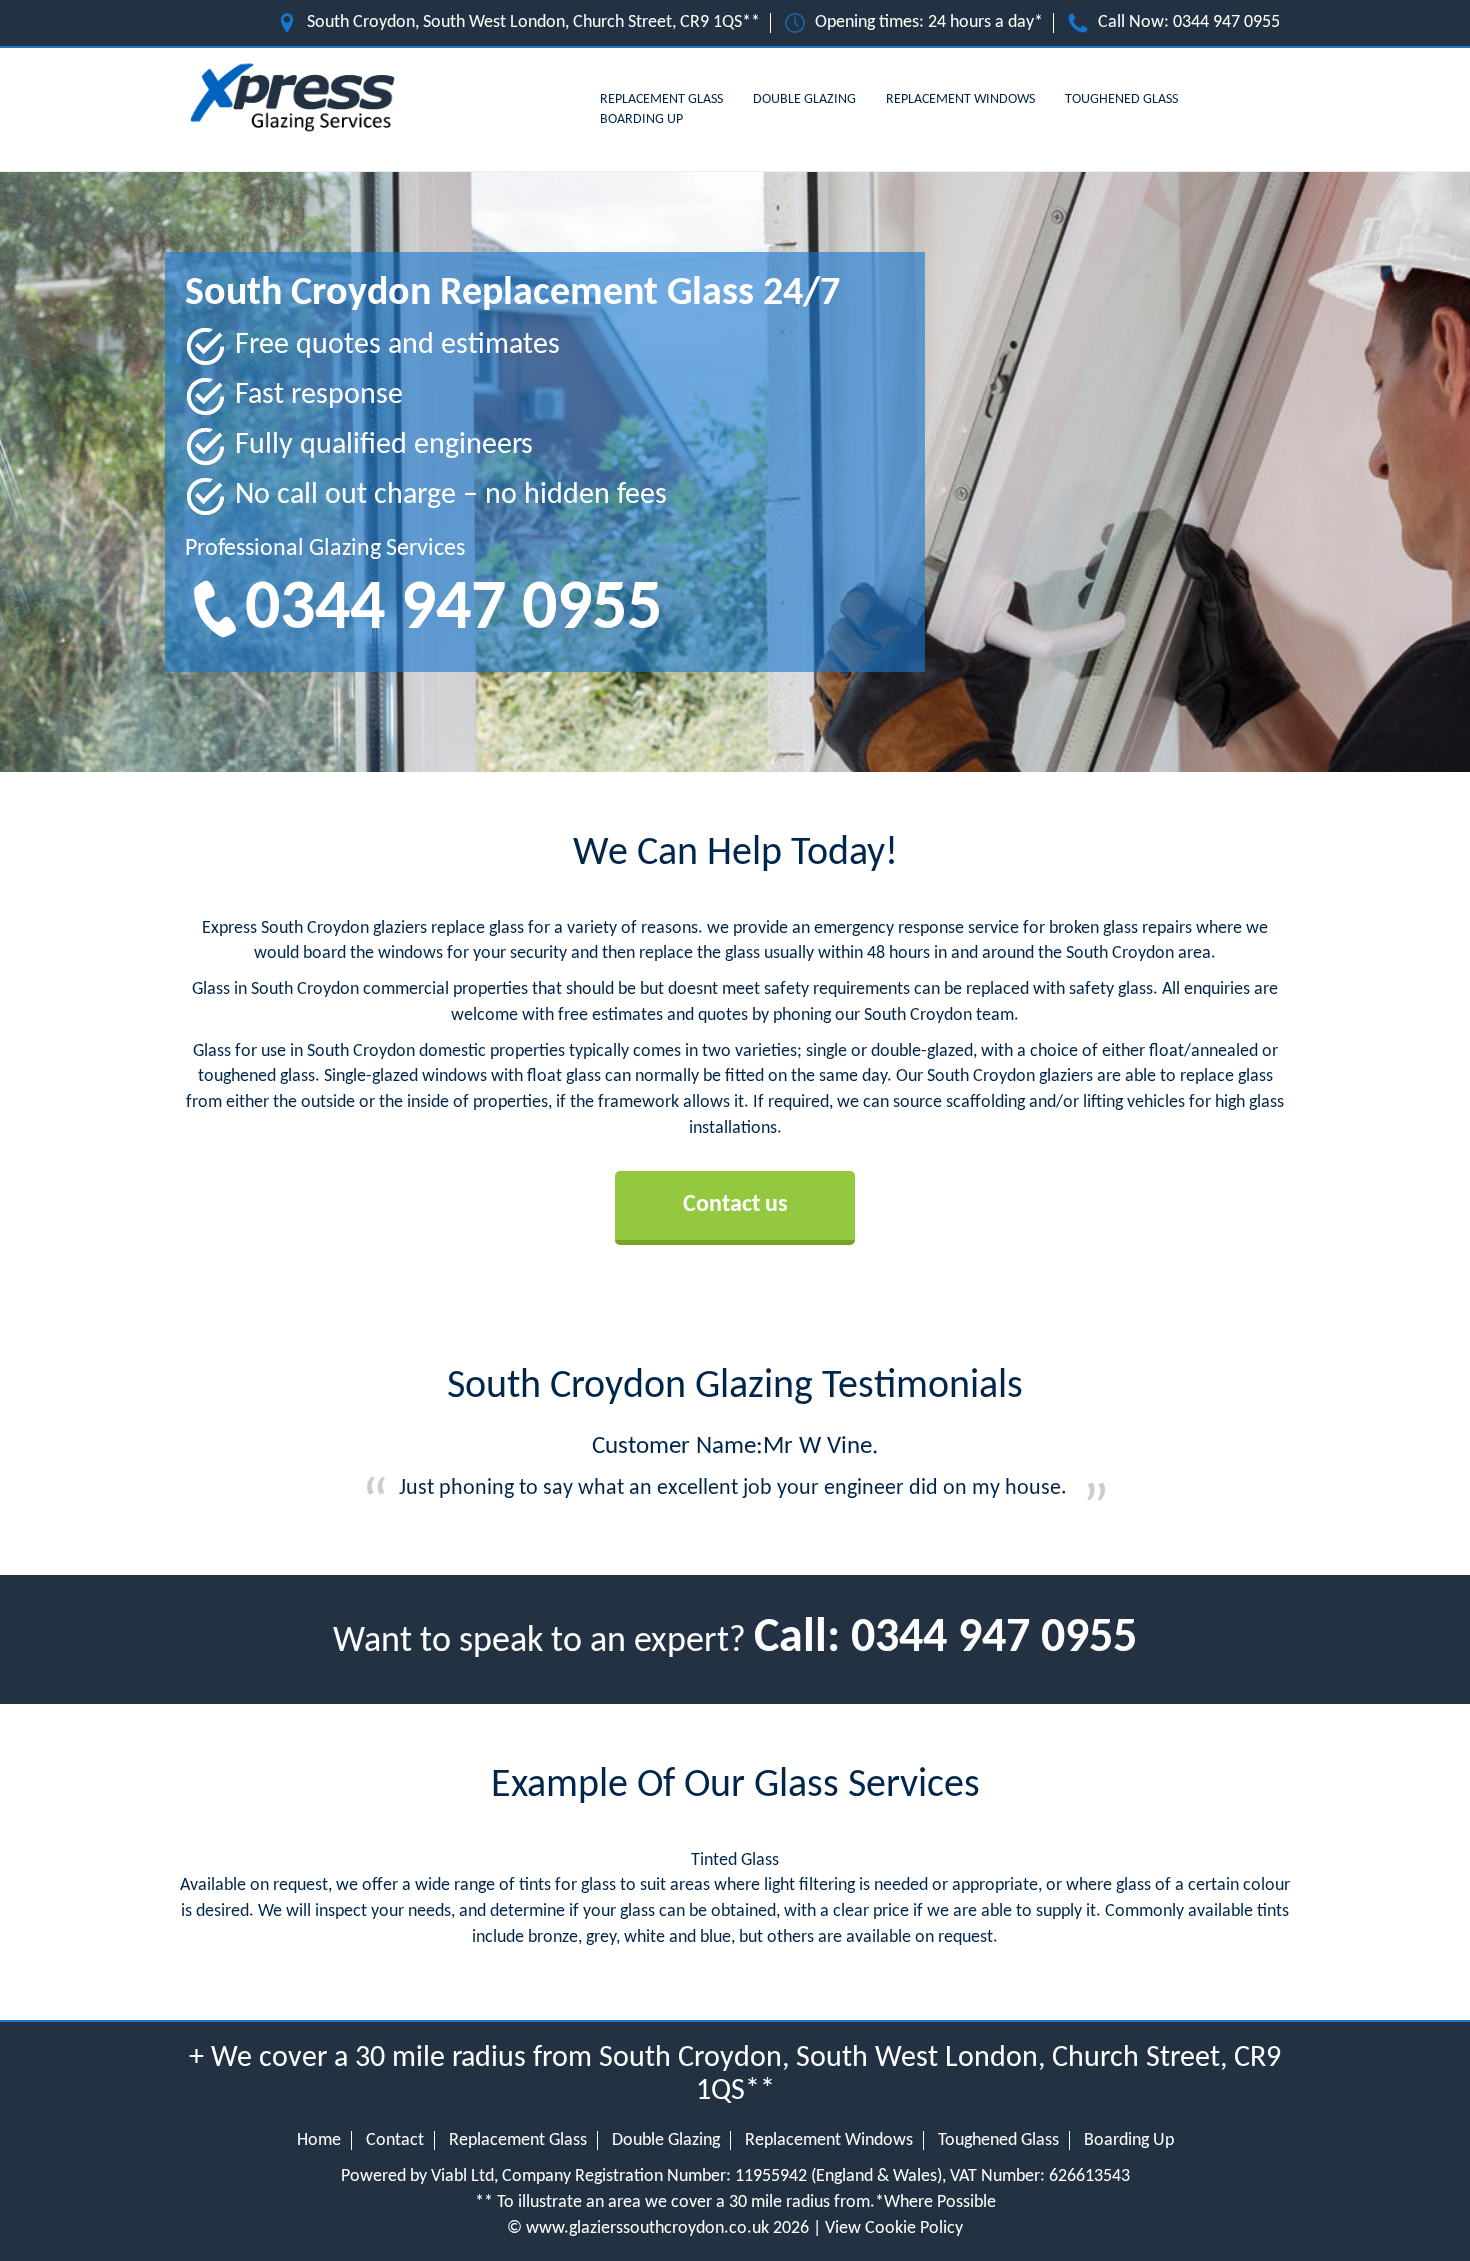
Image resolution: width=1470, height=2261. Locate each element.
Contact (395, 2140)
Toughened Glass (1121, 99)
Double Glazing (804, 99)
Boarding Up (641, 119)
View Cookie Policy (894, 2228)
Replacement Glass (661, 99)
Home (319, 2140)
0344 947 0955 (1226, 22)
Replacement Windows (960, 99)
